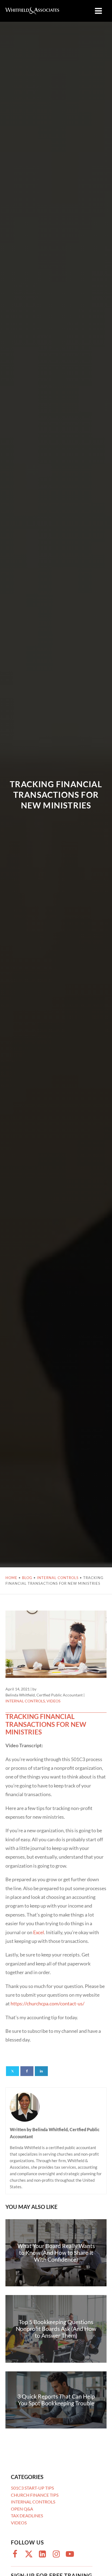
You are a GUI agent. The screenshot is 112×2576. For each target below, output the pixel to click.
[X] (13, 2071)
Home (11, 1578)
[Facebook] (27, 2071)
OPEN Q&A (22, 2509)
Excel (39, 1932)
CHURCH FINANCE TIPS (35, 2495)
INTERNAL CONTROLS (58, 1578)
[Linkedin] (41, 2071)
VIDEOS (53, 1701)
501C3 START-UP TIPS (32, 2488)
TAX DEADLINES (27, 2516)
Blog (27, 1578)
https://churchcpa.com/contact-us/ (48, 2003)
